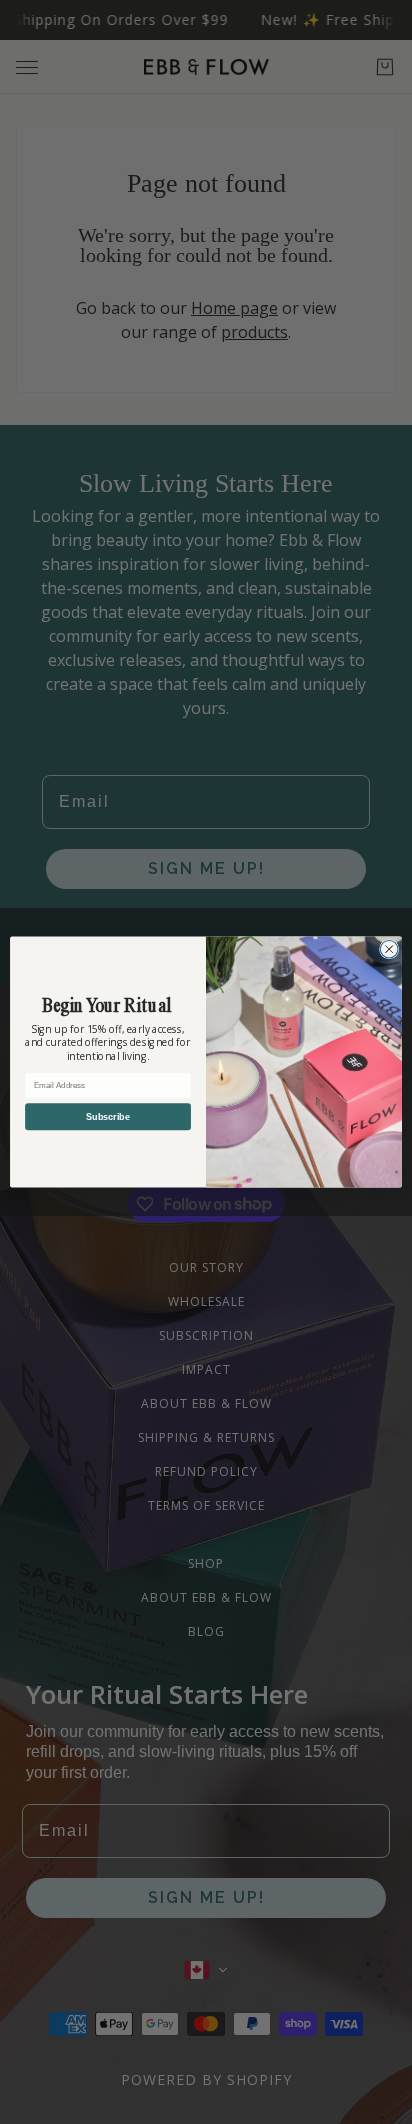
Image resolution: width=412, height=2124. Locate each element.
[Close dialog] (389, 949)
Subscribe (108, 1117)
